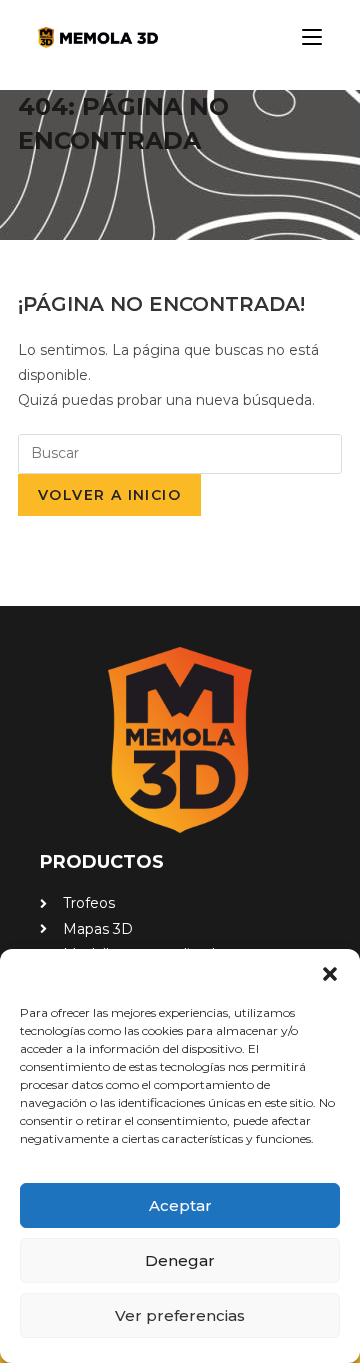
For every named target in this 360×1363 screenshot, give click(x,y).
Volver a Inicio (109, 495)
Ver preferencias (180, 1315)
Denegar (180, 1260)
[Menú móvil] (304, 37)
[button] (330, 974)
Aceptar (180, 1205)
